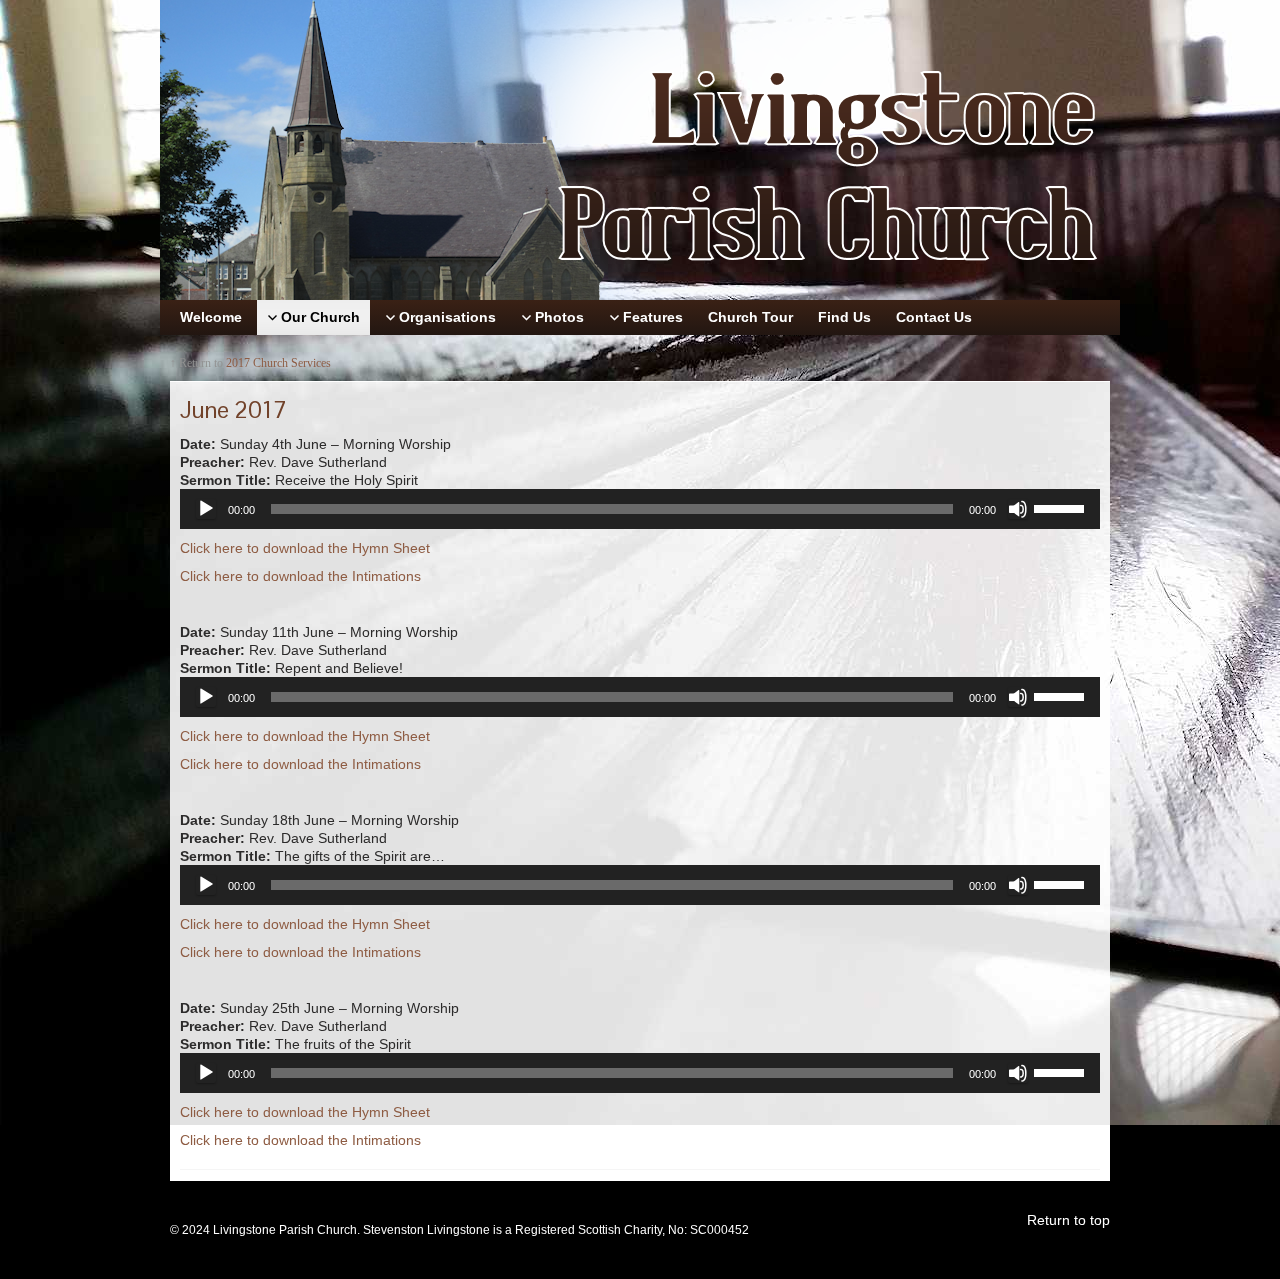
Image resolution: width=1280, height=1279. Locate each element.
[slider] (1062, 507)
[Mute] (1018, 509)
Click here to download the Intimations (300, 576)
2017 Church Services (278, 363)
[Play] (206, 509)
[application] (640, 509)
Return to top (1068, 1220)
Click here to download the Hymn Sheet (305, 548)
